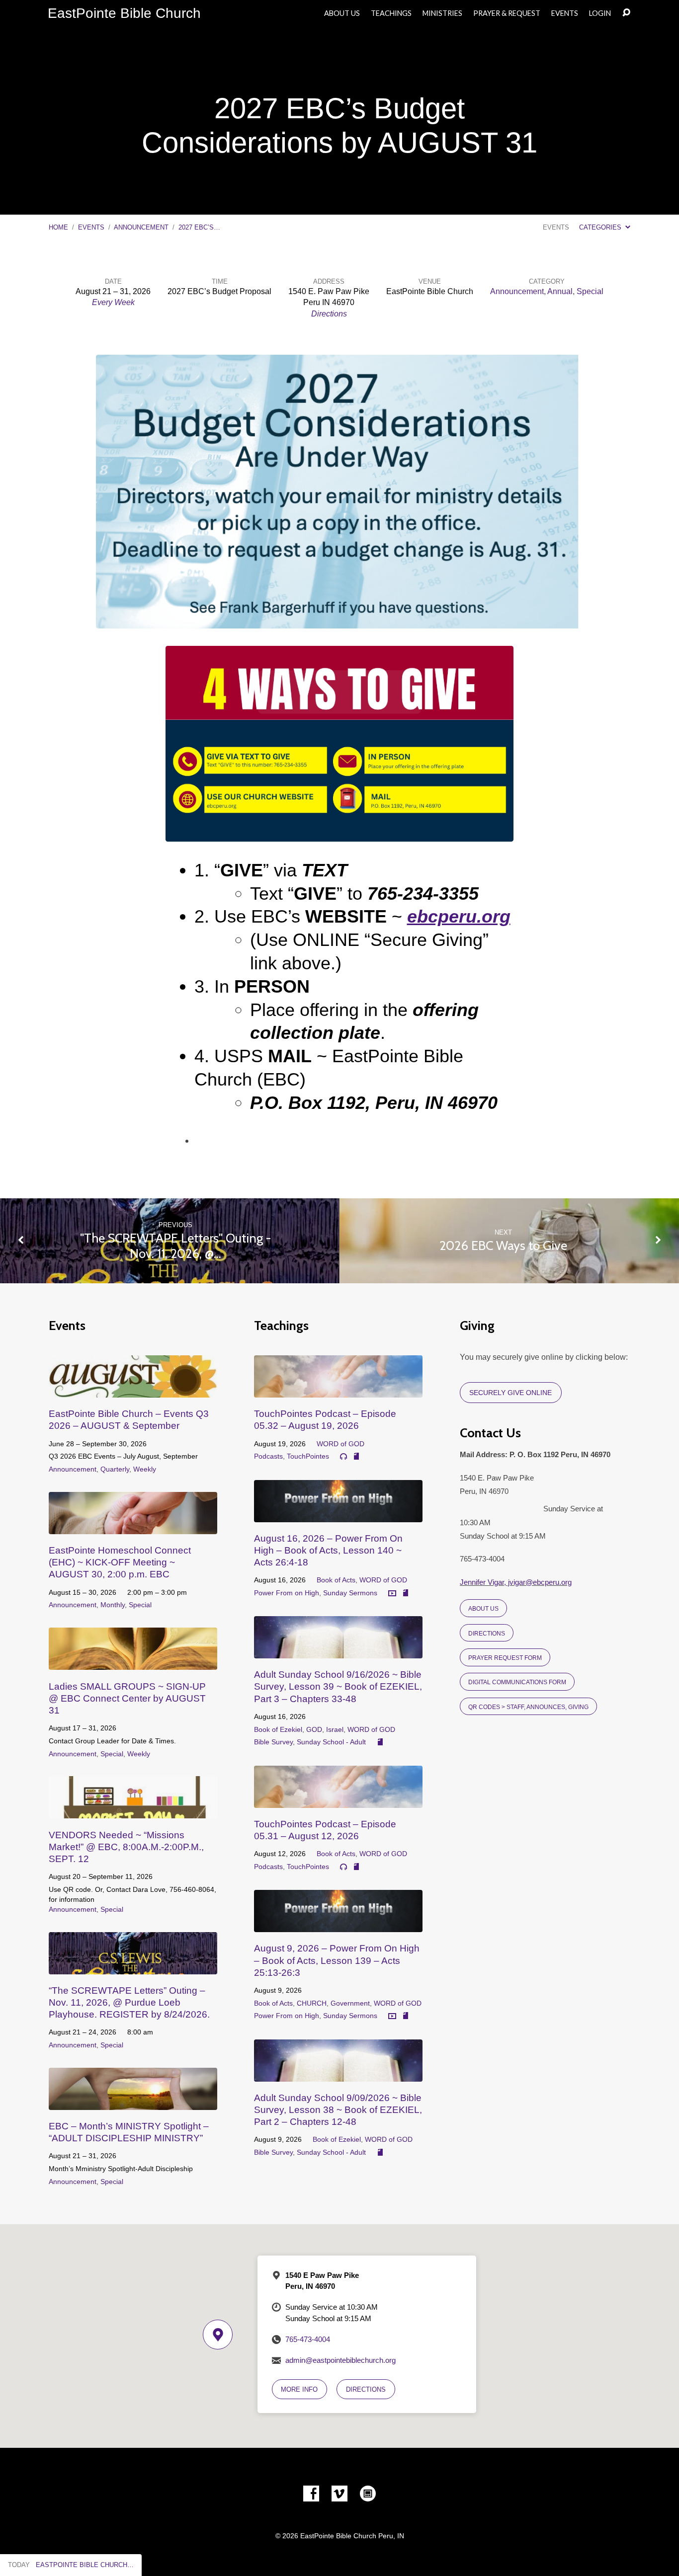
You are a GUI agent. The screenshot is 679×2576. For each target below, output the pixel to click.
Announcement (141, 227)
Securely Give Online (510, 1393)
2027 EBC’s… (199, 227)
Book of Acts (336, 1580)
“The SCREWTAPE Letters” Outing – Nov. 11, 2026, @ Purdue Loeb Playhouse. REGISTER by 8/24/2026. (129, 2002)
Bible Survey (273, 1742)
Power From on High (287, 1593)
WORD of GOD (340, 1444)
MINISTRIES (442, 13)
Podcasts (268, 1456)
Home (58, 227)
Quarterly (115, 1469)
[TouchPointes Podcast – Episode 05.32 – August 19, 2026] (338, 1390)
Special (590, 291)
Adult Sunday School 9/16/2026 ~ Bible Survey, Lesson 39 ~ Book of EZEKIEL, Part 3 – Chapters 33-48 (338, 1686)
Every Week (113, 302)
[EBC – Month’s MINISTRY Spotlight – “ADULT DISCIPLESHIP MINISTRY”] (133, 2102)
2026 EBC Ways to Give (503, 1245)
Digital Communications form (517, 1682)
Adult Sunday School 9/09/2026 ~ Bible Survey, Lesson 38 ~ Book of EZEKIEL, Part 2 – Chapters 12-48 (338, 2110)
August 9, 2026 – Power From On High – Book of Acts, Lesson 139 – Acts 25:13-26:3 (337, 1960)
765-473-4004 (308, 2339)
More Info (299, 2389)
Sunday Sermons (350, 1593)
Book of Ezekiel (278, 1729)
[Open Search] (626, 13)
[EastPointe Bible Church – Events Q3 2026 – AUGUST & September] (133, 1390)
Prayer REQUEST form (505, 1658)
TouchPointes (308, 1456)
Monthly (113, 1605)
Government (350, 2003)
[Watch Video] (392, 1594)
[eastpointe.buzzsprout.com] (368, 2494)
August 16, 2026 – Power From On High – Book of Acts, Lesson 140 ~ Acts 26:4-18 (328, 1550)
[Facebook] (311, 2494)
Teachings (391, 13)
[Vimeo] (339, 2494)
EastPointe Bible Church (124, 13)
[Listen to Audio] (343, 1457)
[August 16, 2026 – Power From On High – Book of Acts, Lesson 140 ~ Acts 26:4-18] (338, 1515)
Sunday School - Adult (331, 1742)
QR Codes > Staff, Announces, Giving (528, 1707)
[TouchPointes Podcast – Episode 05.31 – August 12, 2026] (338, 1800)
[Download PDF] (356, 1457)
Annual (560, 291)
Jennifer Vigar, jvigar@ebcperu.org (516, 1582)
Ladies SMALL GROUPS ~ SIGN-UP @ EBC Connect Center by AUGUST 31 (127, 1698)
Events (565, 13)
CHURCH (312, 2003)
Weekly (145, 1469)
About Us (342, 13)
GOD (314, 1729)
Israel (335, 1729)
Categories (601, 227)
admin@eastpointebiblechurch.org (340, 2360)
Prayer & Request (507, 13)
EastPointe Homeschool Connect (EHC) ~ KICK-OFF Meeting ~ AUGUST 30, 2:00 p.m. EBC (120, 1562)
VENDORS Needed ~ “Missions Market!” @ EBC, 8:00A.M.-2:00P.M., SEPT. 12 (126, 1847)
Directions (329, 314)
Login (600, 13)
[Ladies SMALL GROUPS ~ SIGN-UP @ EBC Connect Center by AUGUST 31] (133, 1662)
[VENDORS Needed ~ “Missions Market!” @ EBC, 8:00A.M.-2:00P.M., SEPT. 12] (133, 1811)
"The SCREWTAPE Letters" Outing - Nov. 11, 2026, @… (175, 1246)
